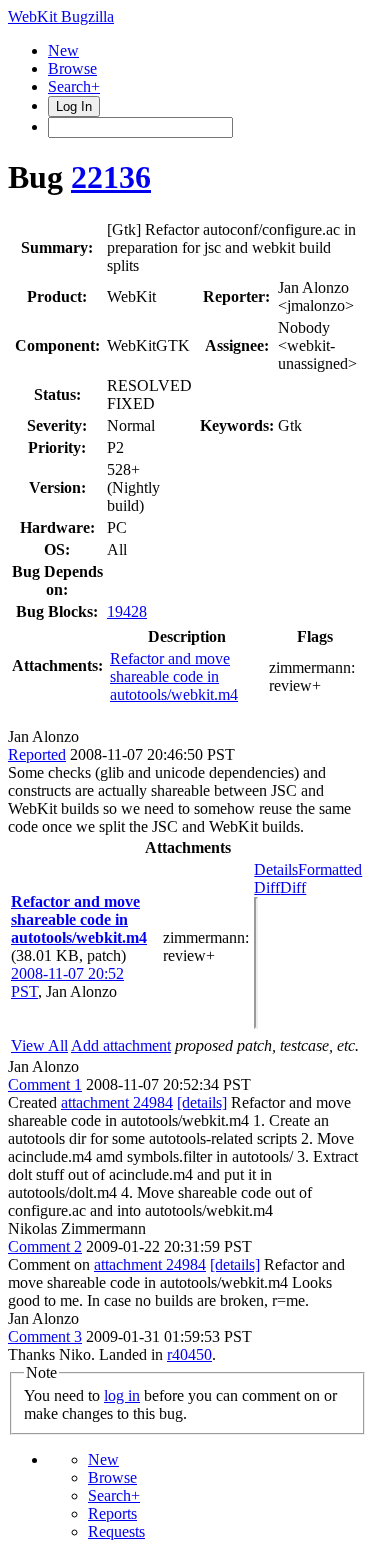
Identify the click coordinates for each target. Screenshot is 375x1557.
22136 (111, 177)
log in (122, 1395)
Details (276, 869)
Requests (116, 1531)
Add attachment (121, 1045)
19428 (127, 611)
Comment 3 (45, 1336)
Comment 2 (45, 1246)
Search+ (74, 86)
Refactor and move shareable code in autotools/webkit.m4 (174, 676)
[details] (202, 1102)
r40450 (189, 1354)
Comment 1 (45, 1084)
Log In (74, 106)
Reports (112, 1513)
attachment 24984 (117, 1102)
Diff (293, 887)
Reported (37, 754)
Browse (72, 68)
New (63, 50)
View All (39, 1045)
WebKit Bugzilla (61, 16)
